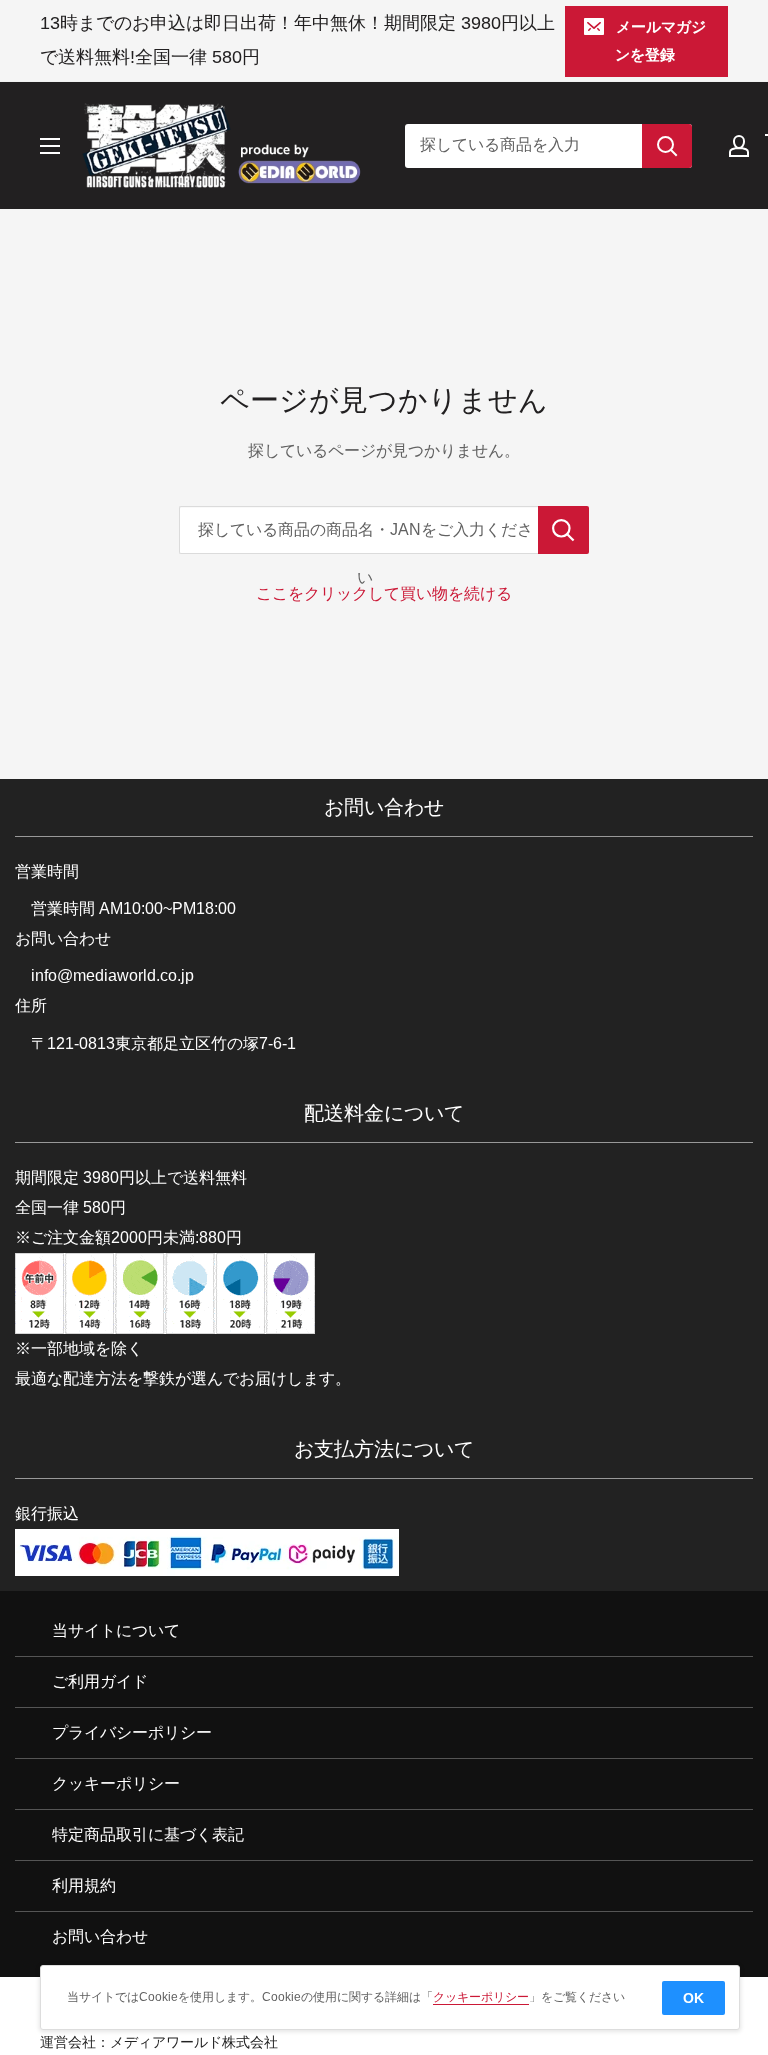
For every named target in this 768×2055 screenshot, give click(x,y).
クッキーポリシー (116, 1783)
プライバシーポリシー (132, 1732)
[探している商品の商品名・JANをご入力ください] (563, 530)
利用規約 (84, 1885)
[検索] (667, 146)
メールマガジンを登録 (660, 40)
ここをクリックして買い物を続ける (384, 593)
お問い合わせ (100, 1936)
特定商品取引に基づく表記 (148, 1834)
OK (693, 1998)
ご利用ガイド (100, 1681)
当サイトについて (116, 1630)
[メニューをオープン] (50, 146)
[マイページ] (739, 146)
